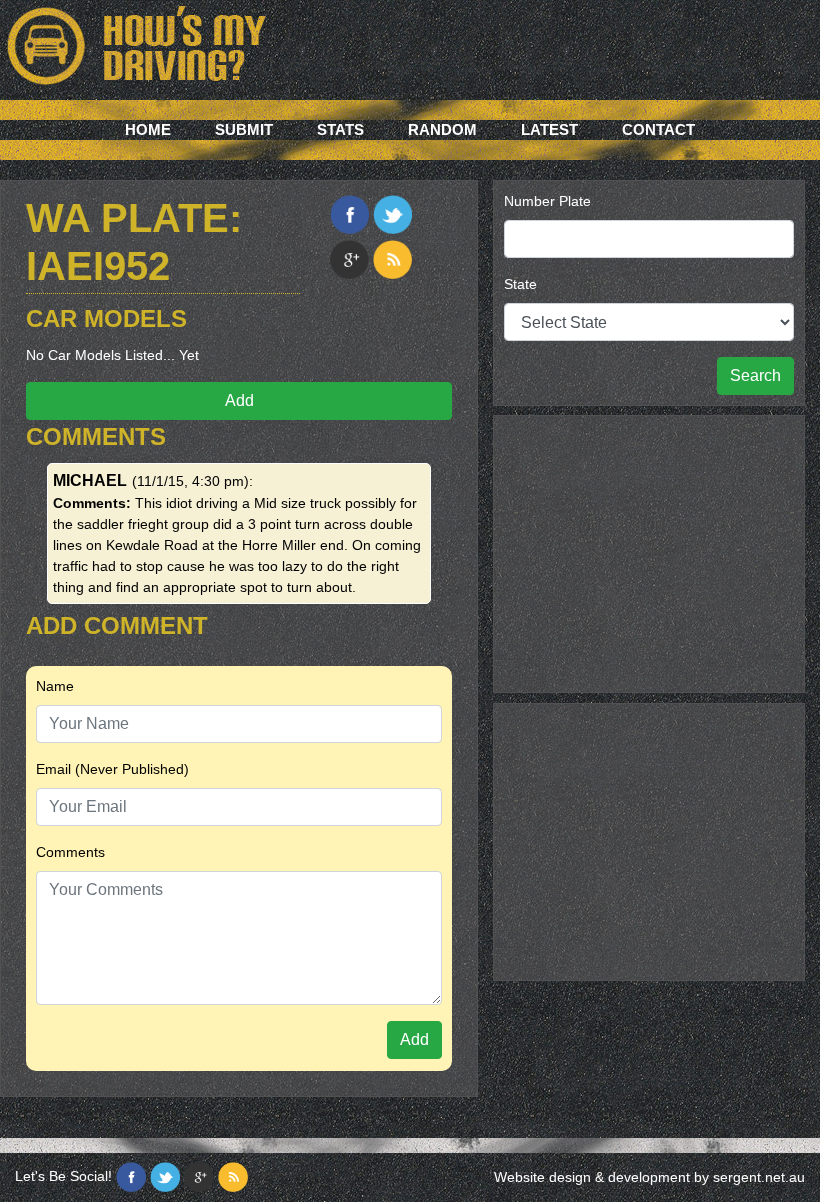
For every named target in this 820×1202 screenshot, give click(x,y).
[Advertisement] (649, 551)
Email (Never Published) (112, 769)
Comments (70, 852)
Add (239, 400)
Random (442, 129)
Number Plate (547, 201)
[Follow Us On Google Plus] (199, 1177)
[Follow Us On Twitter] (165, 1177)
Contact (658, 129)
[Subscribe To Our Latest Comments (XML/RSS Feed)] (392, 259)
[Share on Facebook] (349, 214)
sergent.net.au (759, 1177)
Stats (340, 129)
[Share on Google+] (349, 259)
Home (148, 129)
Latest (549, 129)
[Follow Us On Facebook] (131, 1177)
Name (55, 686)
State (520, 284)
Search (755, 375)
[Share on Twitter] (392, 214)
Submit (244, 129)
